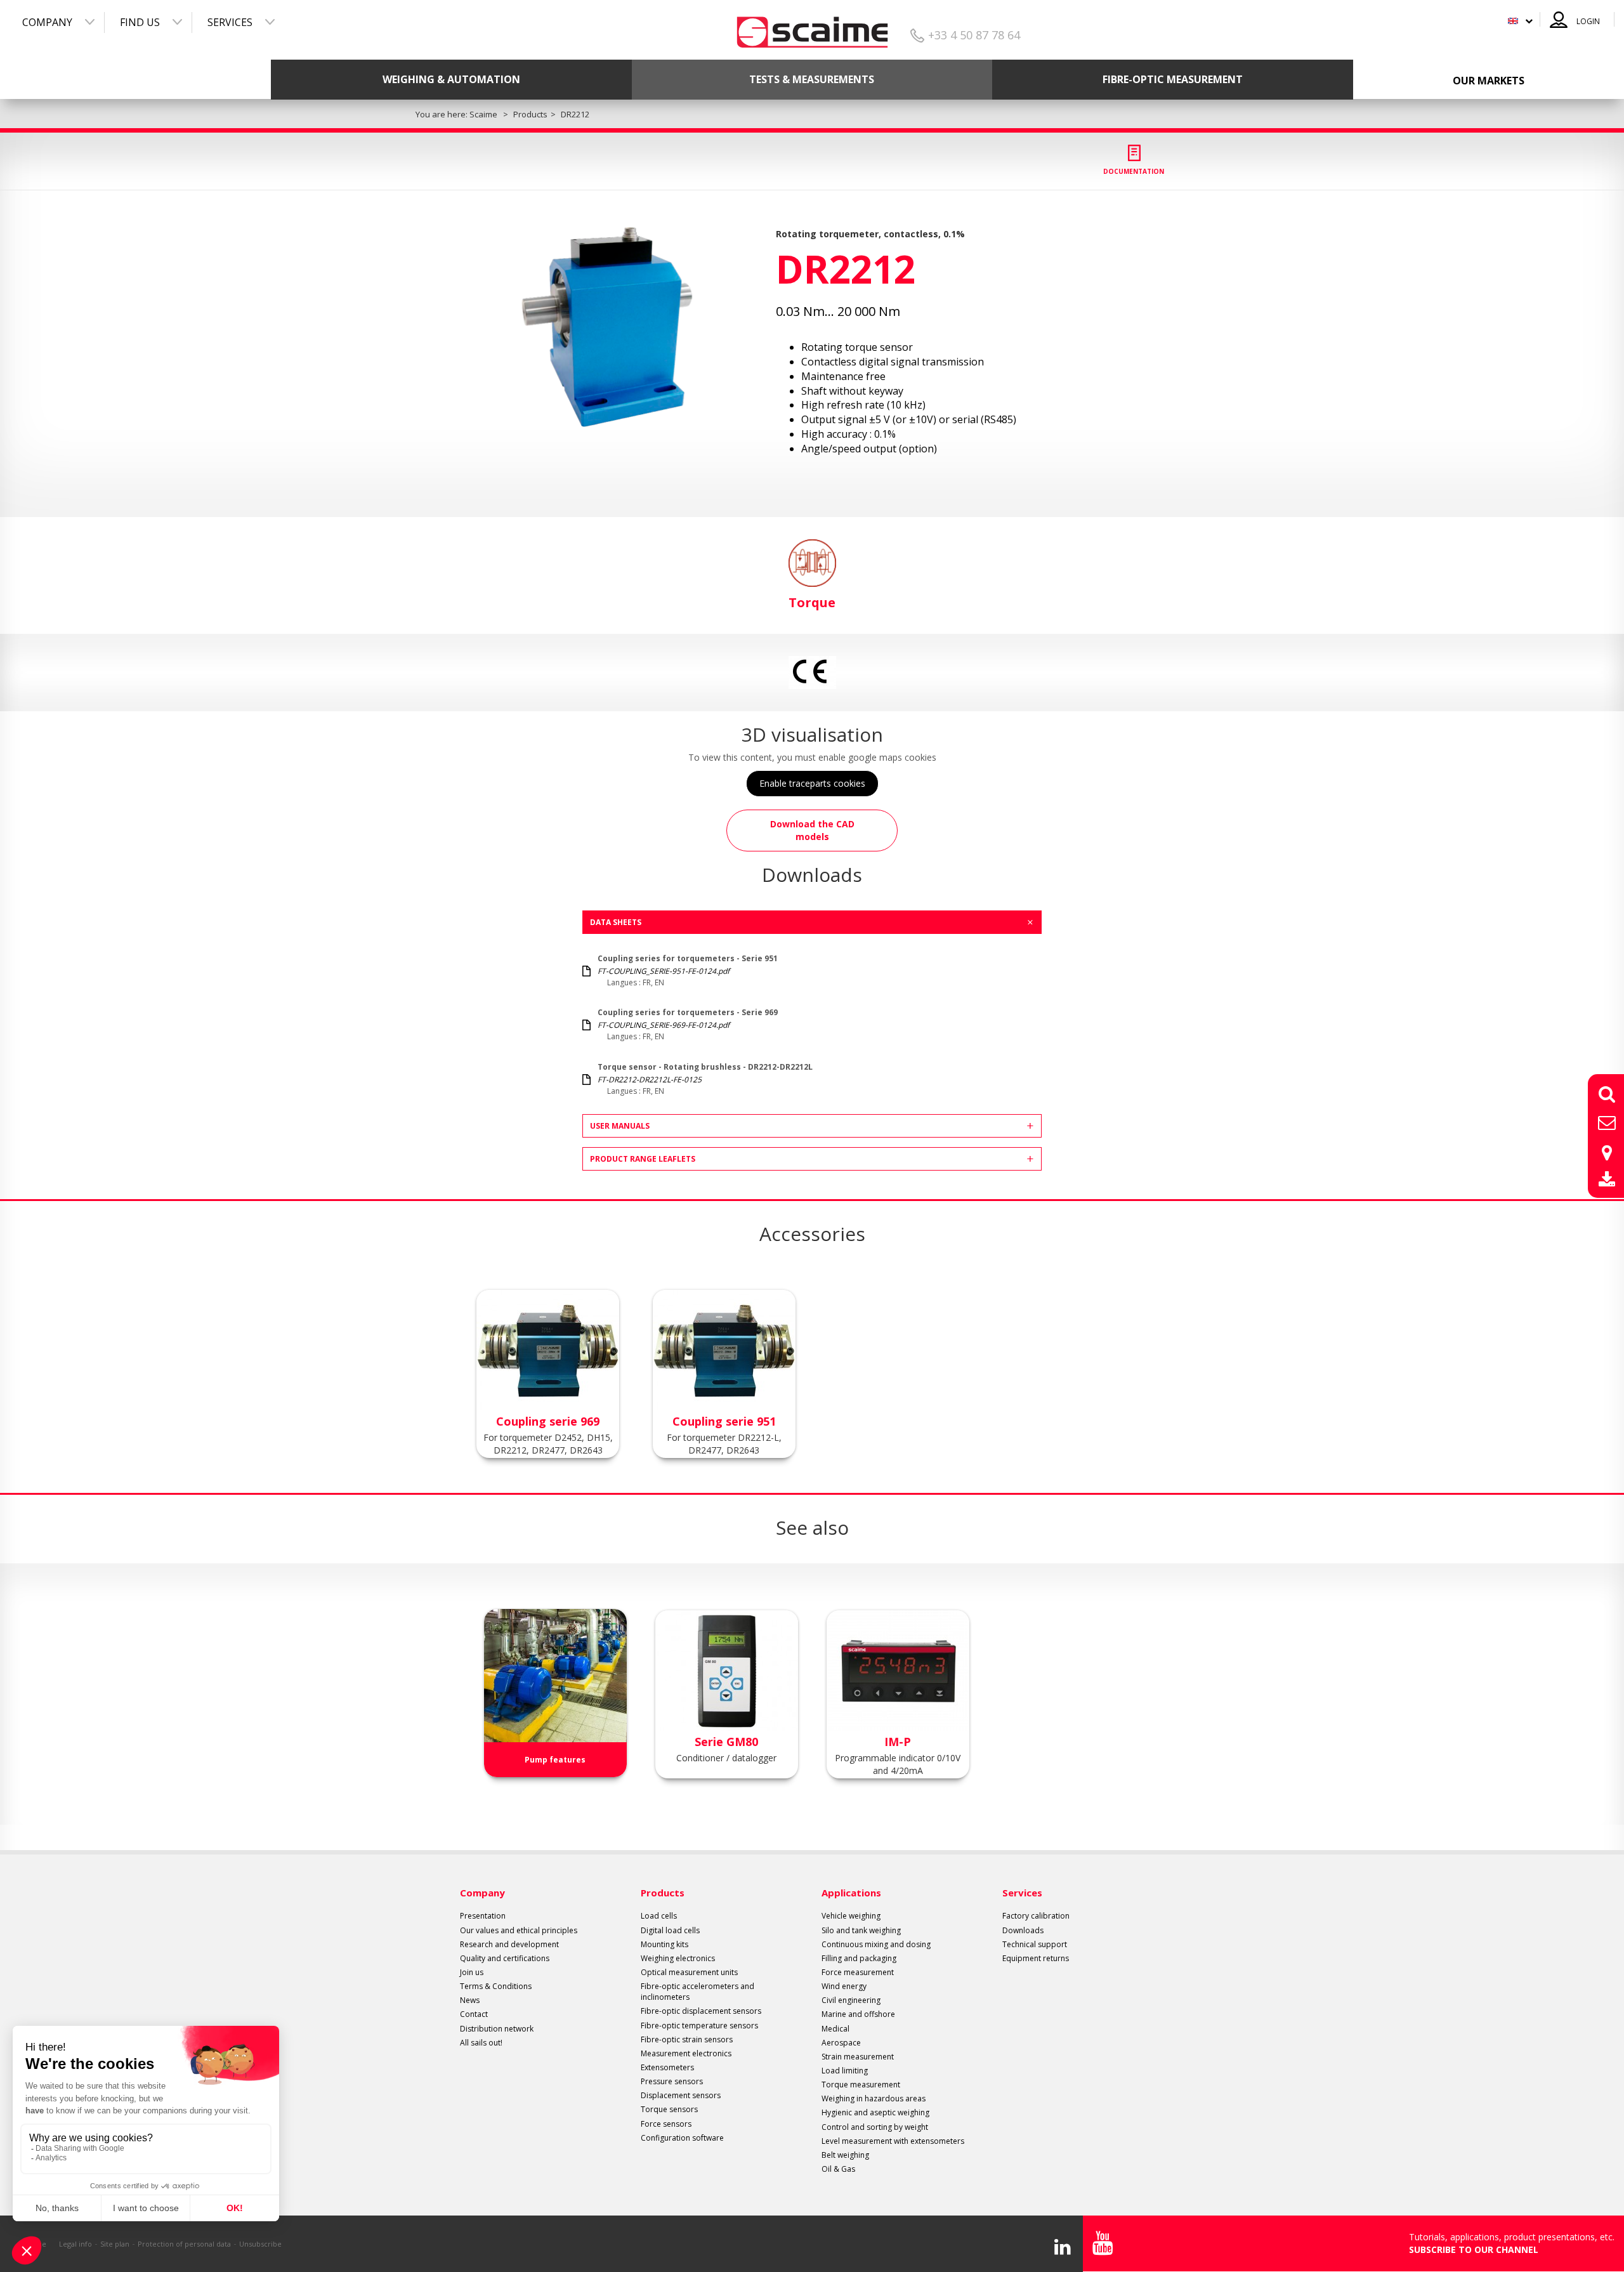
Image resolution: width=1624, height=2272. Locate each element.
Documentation (1134, 171)
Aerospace (841, 2043)
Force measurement (858, 1972)
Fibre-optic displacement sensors (701, 2011)
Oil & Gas (838, 2169)
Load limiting (845, 2071)
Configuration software (682, 2138)
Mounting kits (665, 1944)
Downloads (1023, 1930)
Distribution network (497, 2029)
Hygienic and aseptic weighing (875, 2112)
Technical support (1035, 1944)
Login (1588, 21)
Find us (140, 22)
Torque (812, 602)
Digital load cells (670, 1930)
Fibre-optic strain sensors (687, 2039)
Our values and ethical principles (519, 1930)
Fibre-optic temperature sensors (699, 2026)
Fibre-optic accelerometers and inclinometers (697, 1992)
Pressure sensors (672, 2081)
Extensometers (667, 2067)
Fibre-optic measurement (1173, 79)
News (470, 2000)
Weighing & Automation (451, 79)
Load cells (659, 1916)
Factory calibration (1036, 1916)
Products (663, 1893)
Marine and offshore (858, 2014)
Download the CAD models (812, 830)
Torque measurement (861, 2085)
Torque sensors (669, 2109)
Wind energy (844, 1986)
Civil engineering (851, 2000)
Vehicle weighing (851, 1916)
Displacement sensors (681, 2095)
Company (47, 22)
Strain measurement (858, 2057)
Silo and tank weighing (861, 1930)
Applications (851, 1893)
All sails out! (481, 2043)
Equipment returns (1036, 1958)
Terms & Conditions (496, 1986)
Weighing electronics (678, 1958)
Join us (472, 1972)
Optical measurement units (689, 1972)
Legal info (75, 2244)
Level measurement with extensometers (893, 2141)
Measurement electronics (686, 2053)
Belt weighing (845, 2155)
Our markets (1489, 81)
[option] (607, 326)
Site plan (115, 2244)
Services (230, 22)
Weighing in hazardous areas (874, 2098)
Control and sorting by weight (875, 2127)
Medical (835, 2029)
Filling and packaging (859, 1958)
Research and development (509, 1944)
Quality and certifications (505, 1958)
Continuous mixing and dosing (876, 1944)
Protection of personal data (184, 2244)
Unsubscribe (260, 2244)
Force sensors (666, 2124)
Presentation (483, 1916)
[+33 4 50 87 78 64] (812, 28)
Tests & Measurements (812, 79)
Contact (474, 2014)
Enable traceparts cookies (812, 783)
